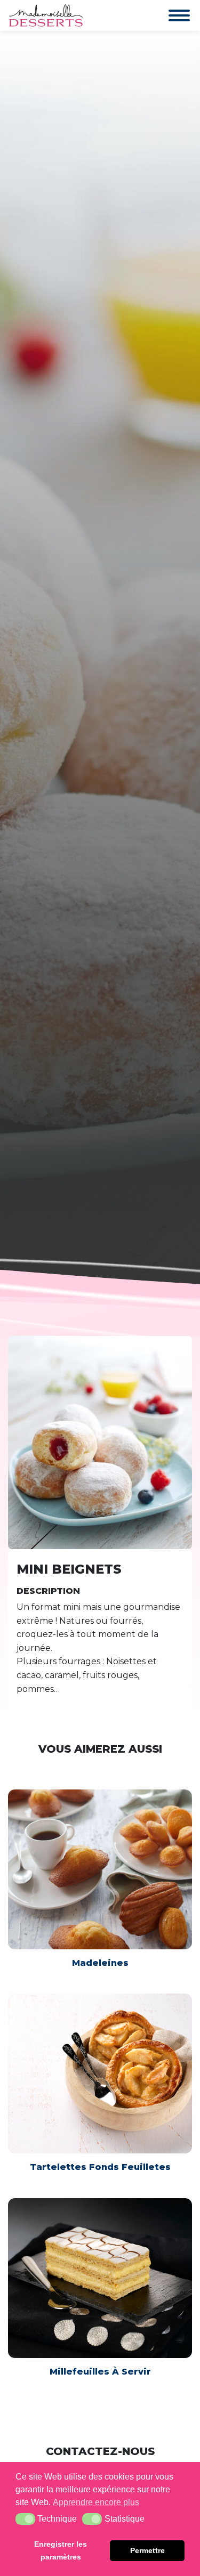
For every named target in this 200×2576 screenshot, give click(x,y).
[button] (25, 2519)
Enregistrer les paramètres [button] (61, 2550)
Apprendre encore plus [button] (96, 2502)
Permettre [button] (147, 2550)
